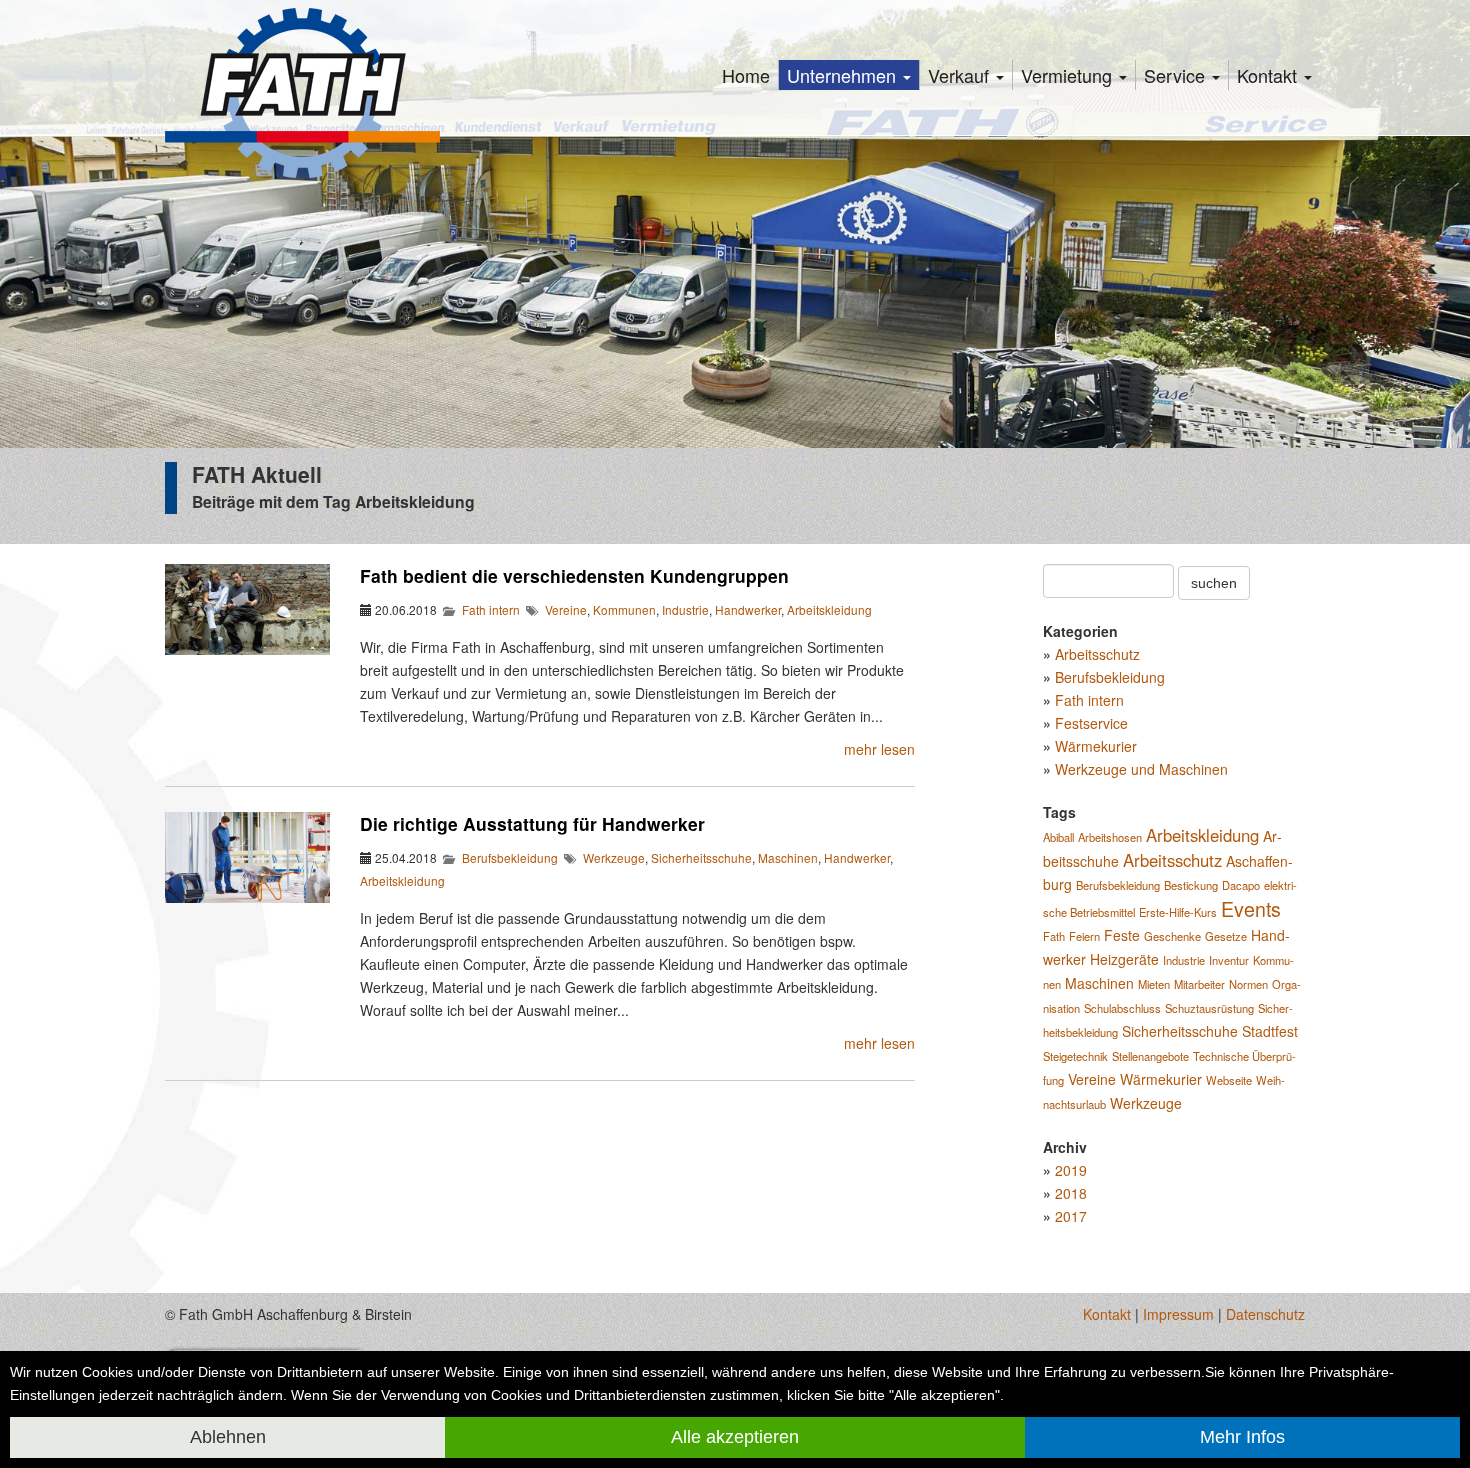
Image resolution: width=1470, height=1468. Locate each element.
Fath (1054, 936)
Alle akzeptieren (735, 1437)
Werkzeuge (614, 857)
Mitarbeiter (1199, 984)
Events (1251, 908)
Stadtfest (1270, 1031)
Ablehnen (228, 1437)
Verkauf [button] (961, 75)
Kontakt (1107, 1314)
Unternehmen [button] (844, 75)
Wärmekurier (1096, 746)
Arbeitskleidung (829, 609)
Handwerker (748, 609)
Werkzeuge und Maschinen (1141, 769)
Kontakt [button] (1269, 75)
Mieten (1154, 984)
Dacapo (1241, 885)
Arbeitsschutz (1097, 654)
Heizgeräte (1124, 959)
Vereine (566, 609)
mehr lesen (879, 749)
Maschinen (788, 857)
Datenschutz (1265, 1314)
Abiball (1058, 837)
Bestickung (1191, 885)
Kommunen (624, 609)
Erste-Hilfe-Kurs (1178, 912)
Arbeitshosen (1110, 837)
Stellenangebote (1150, 1056)
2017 (1071, 1216)
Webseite (1229, 1080)
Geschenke (1172, 936)
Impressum (1178, 1314)
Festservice (1091, 723)
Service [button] (1177, 75)
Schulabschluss (1122, 1008)
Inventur (1229, 960)
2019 (1071, 1170)
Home (746, 75)
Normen (1248, 984)
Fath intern (491, 609)
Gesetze (1226, 936)
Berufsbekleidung (510, 857)
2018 (1071, 1193)
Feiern (1084, 936)
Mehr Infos (1242, 1437)
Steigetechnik (1075, 1056)
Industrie (685, 609)
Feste (1122, 935)
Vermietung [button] (1069, 75)
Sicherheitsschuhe (701, 857)
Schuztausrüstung (1209, 1008)
